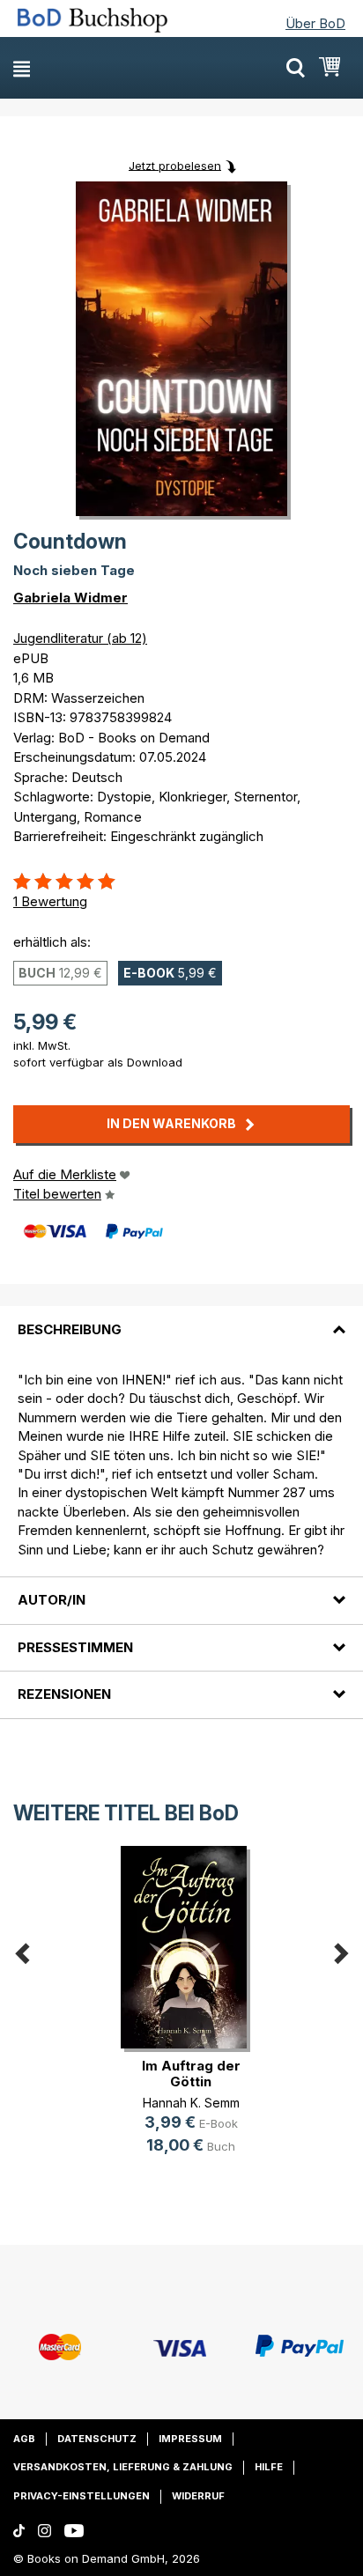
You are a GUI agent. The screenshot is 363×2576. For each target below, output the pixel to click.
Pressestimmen (75, 1647)
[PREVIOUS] (22, 1949)
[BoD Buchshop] (100, 20)
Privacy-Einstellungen (81, 2496)
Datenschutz (97, 2439)
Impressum (190, 2439)
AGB (24, 2439)
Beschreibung (70, 1329)
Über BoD (315, 23)
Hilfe (269, 2467)
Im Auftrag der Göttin (191, 2074)
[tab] (181, 1318)
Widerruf (198, 2496)
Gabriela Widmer (70, 598)
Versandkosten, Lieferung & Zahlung (123, 2467)
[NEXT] (341, 1949)
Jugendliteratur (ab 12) (80, 638)
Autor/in (52, 1600)
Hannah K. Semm (191, 2103)
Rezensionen (64, 1694)
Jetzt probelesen (175, 165)
